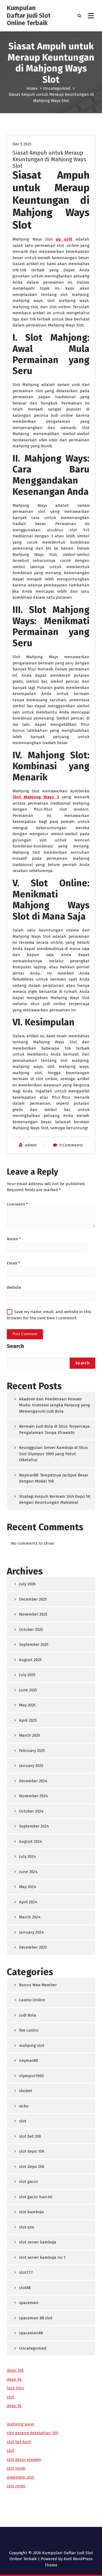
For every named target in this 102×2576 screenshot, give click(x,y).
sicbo (24, 2106)
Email (13, 1263)
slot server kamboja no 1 (42, 2257)
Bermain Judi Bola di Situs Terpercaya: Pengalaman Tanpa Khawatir (55, 1429)
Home (32, 88)
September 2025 (34, 1645)
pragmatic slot (20, 2477)
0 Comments (71, 1145)
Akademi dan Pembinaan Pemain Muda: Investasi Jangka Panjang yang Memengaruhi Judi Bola (55, 1405)
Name (14, 1239)
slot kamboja (31, 2212)
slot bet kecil (19, 2442)
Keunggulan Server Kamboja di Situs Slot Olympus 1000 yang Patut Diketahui (53, 1454)
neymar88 (28, 2060)
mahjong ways (20, 2424)
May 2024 (28, 1887)
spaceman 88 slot (36, 2318)
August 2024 (31, 1841)
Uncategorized (57, 88)
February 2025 (32, 1751)
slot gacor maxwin (24, 2460)
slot (23, 2121)
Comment (17, 1204)
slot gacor (29, 2182)
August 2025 (30, 1660)
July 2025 (27, 1675)
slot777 (26, 2272)
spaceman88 (31, 2333)
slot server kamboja (38, 2242)
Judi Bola (28, 2015)
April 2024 (28, 1902)
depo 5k (14, 2379)
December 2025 (33, 1599)
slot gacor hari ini (36, 2197)
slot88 (25, 2288)
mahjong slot (32, 2045)
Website (14, 1287)
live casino (29, 2030)
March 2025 (30, 1735)
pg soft (64, 239)
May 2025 (27, 1705)
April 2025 (28, 1720)
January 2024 (31, 1932)
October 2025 (31, 1630)
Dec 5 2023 (22, 144)
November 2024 (33, 1796)
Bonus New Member (38, 1985)
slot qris (27, 2227)
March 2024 (30, 1917)
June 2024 (28, 1872)
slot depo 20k (32, 2167)
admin (31, 1145)
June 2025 (28, 1690)
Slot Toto (15, 2388)
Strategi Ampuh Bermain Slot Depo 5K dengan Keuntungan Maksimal (55, 1500)
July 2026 (27, 1584)
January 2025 (31, 1766)
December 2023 (33, 1947)
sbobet (26, 2091)
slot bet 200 (30, 2136)
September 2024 (34, 1826)
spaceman (29, 2303)
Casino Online (32, 2000)
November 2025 (33, 1614)
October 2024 (31, 1811)
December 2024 (33, 1781)
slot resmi (16, 2468)
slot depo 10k (32, 2151)
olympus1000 (31, 2076)
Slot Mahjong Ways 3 (36, 797)
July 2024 (27, 1856)
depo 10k (15, 2370)
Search (15, 1346)
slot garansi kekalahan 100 (33, 2433)
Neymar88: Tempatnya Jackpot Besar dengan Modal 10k (54, 1478)
